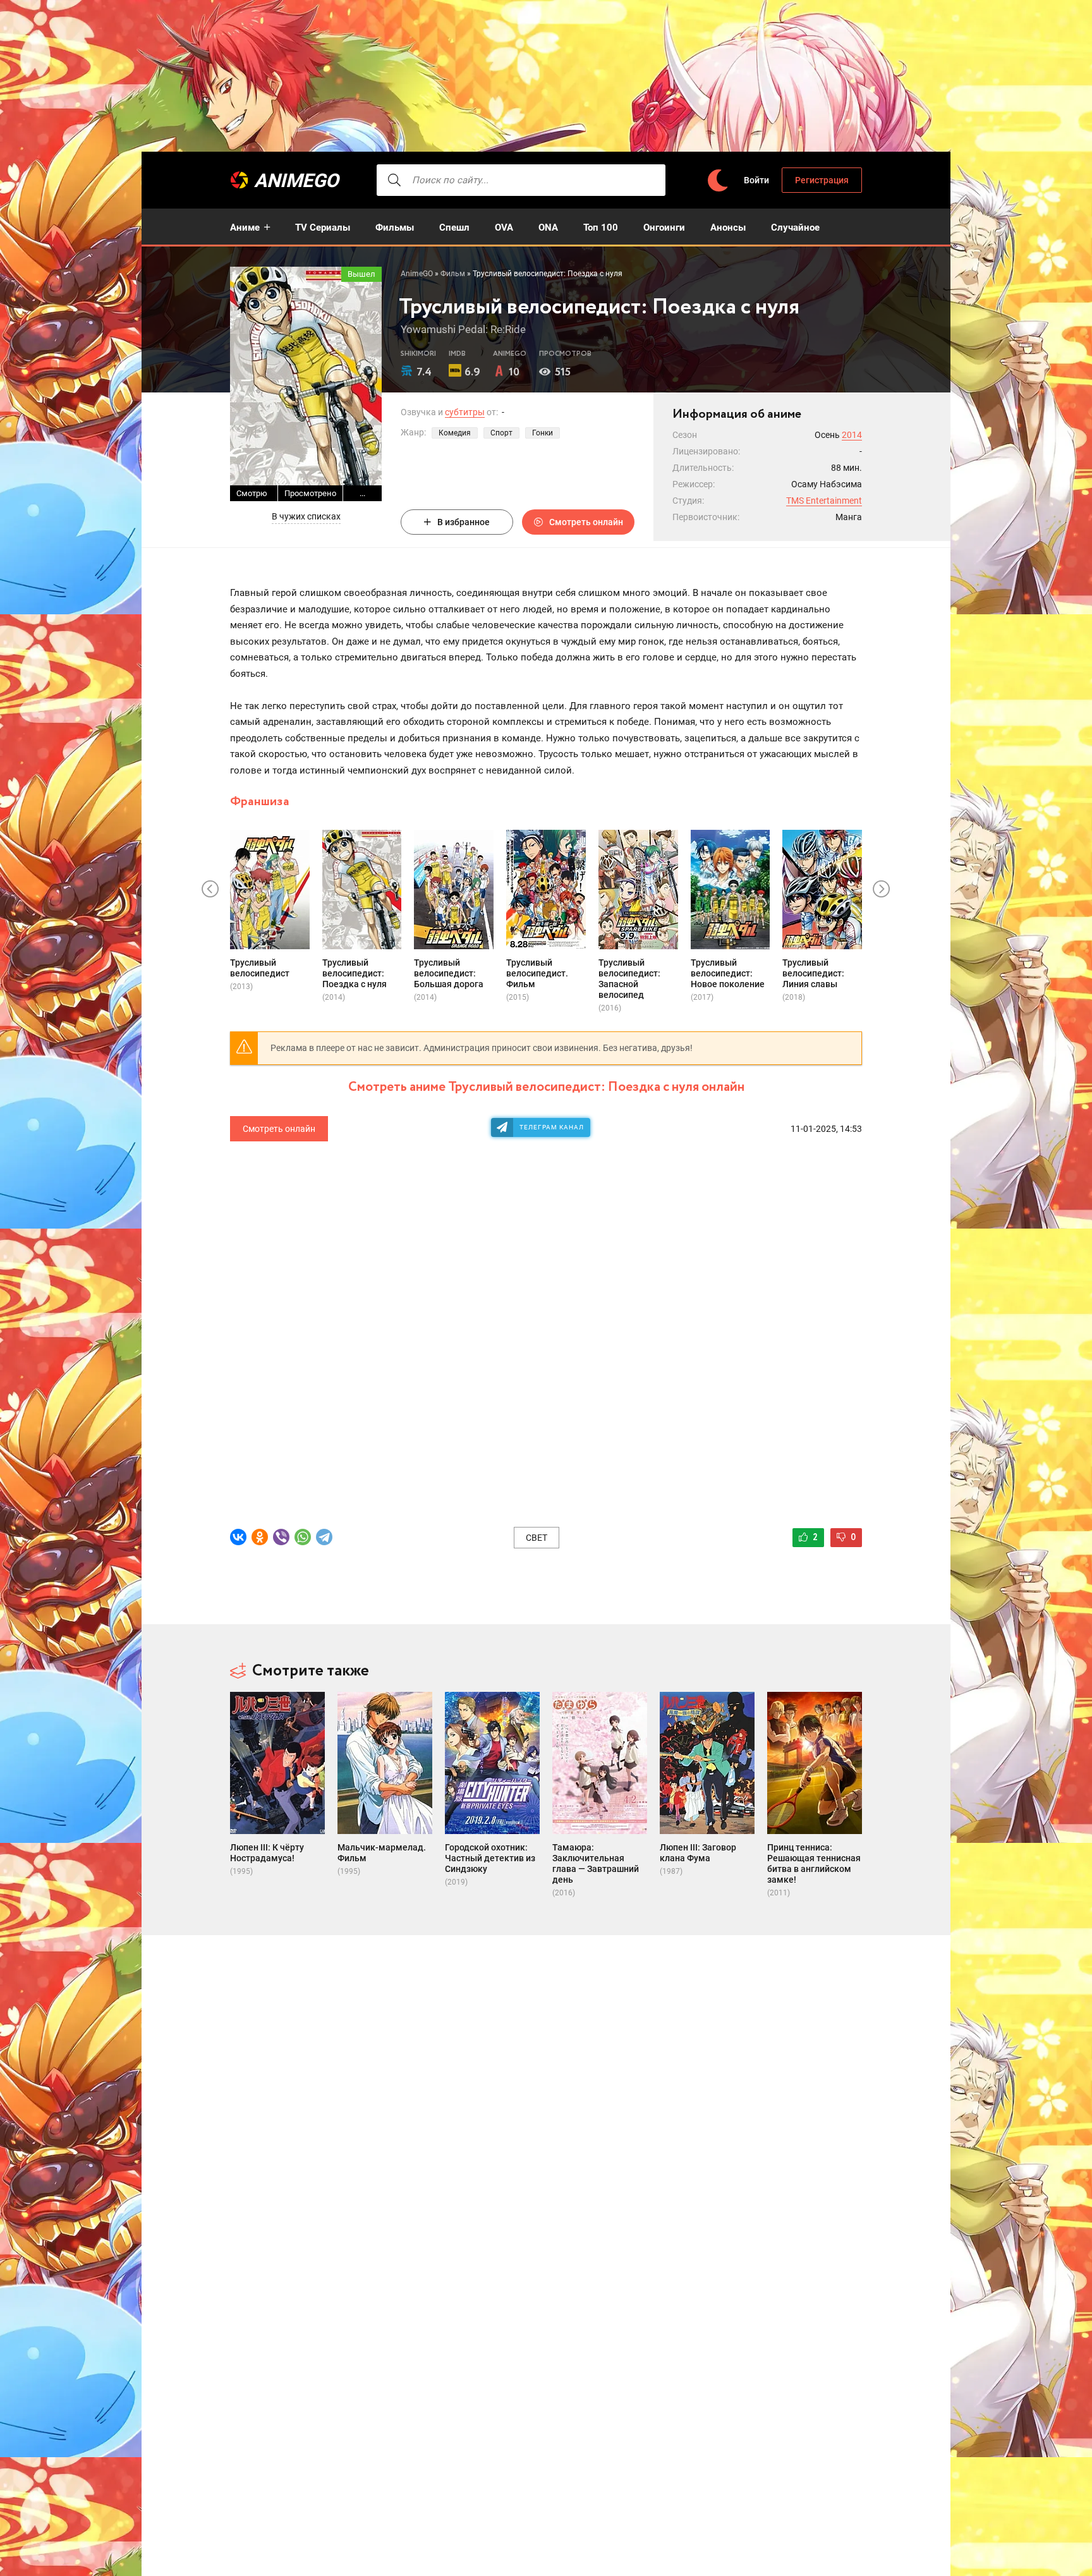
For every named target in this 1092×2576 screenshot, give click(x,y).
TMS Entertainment (824, 501)
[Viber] (281, 1537)
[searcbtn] (394, 180)
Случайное (795, 228)
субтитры (465, 412)
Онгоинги (664, 228)
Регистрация (822, 180)
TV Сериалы (323, 228)
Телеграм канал (552, 1127)
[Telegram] (324, 1537)
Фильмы (395, 228)
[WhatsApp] (303, 1537)
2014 (852, 435)
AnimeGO (296, 180)
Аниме (245, 228)
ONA (548, 228)
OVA (504, 228)
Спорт (501, 433)
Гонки (543, 433)
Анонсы (728, 228)
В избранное (464, 522)
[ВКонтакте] (238, 1537)
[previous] (210, 889)
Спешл (454, 228)
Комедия (455, 433)
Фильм (453, 274)
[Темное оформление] (717, 180)
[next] (882, 889)
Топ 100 (601, 228)
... (362, 493)
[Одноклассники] (260, 1537)
